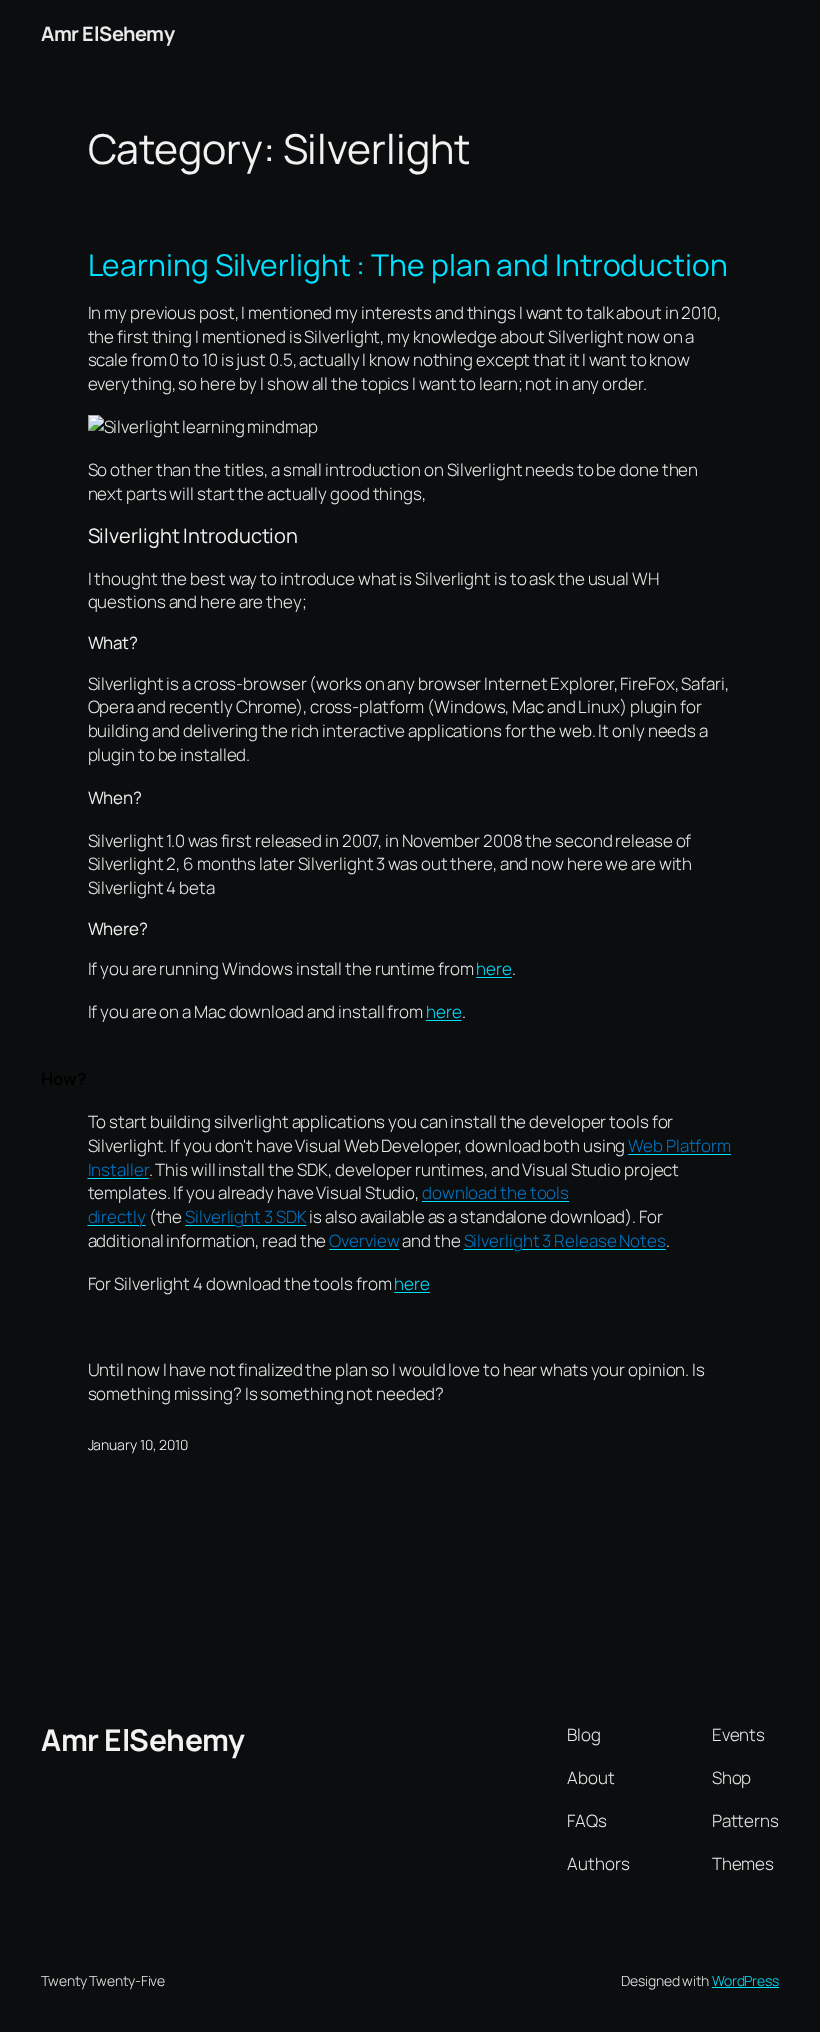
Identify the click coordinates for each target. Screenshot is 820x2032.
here (494, 968)
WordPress (745, 1980)
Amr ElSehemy (107, 33)
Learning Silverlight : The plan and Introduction (408, 265)
